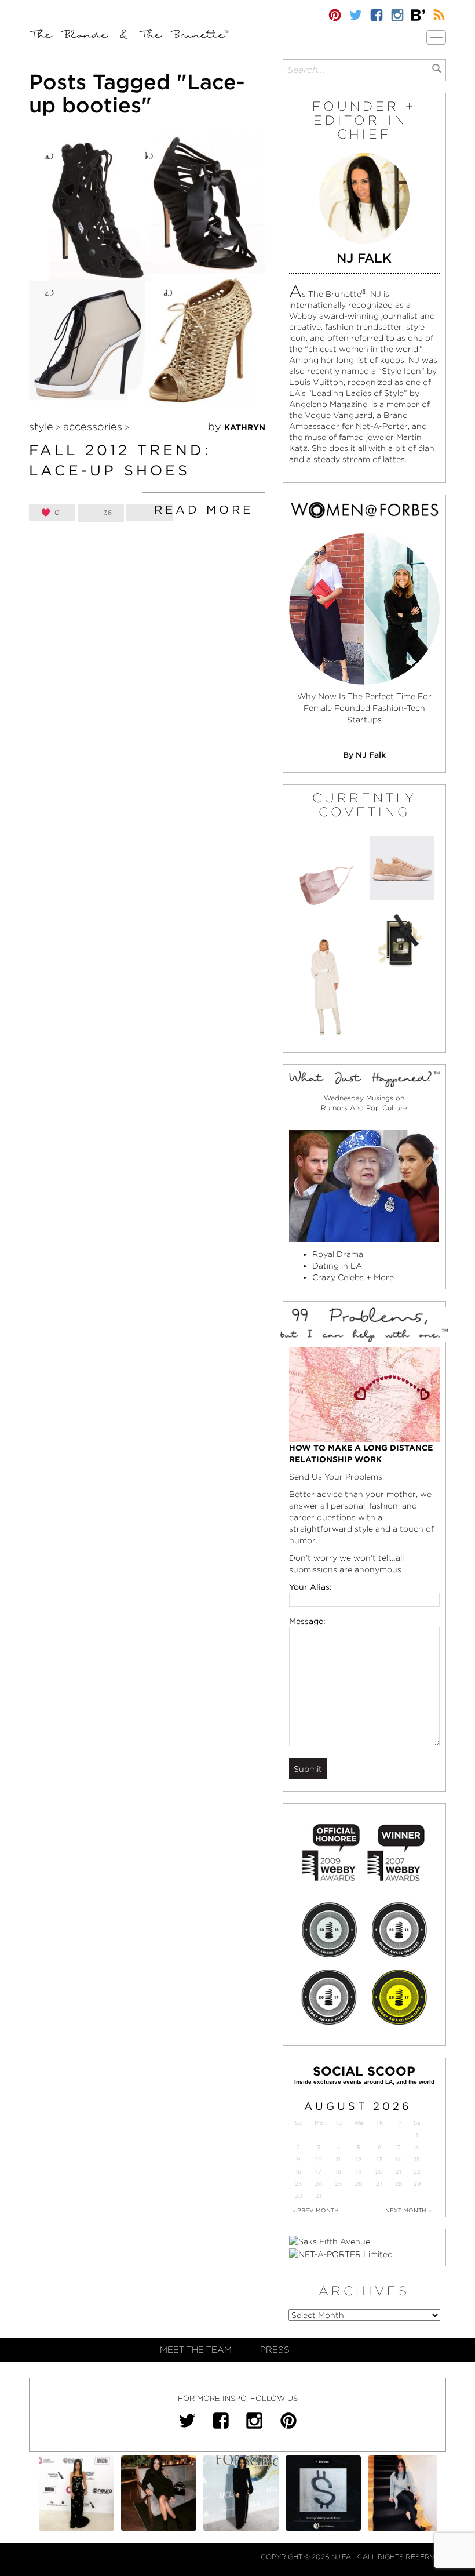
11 (338, 2159)
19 (359, 2172)
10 (319, 2159)
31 (319, 2196)
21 (399, 2172)
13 (379, 2159)
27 (379, 2184)
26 (359, 2184)
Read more (204, 510)
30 (299, 2196)
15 (417, 2159)
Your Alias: (310, 1587)
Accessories (93, 426)
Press (275, 2350)
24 (319, 2184)
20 (379, 2172)
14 (398, 2159)
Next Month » (408, 2210)
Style (41, 426)
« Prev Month (315, 2210)
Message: (307, 1621)
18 (338, 2172)
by (237, 426)
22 (417, 2172)
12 (359, 2159)
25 (338, 2184)
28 (399, 2184)
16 (298, 2172)
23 (298, 2184)
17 (319, 2172)
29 (417, 2184)
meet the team (196, 2350)
